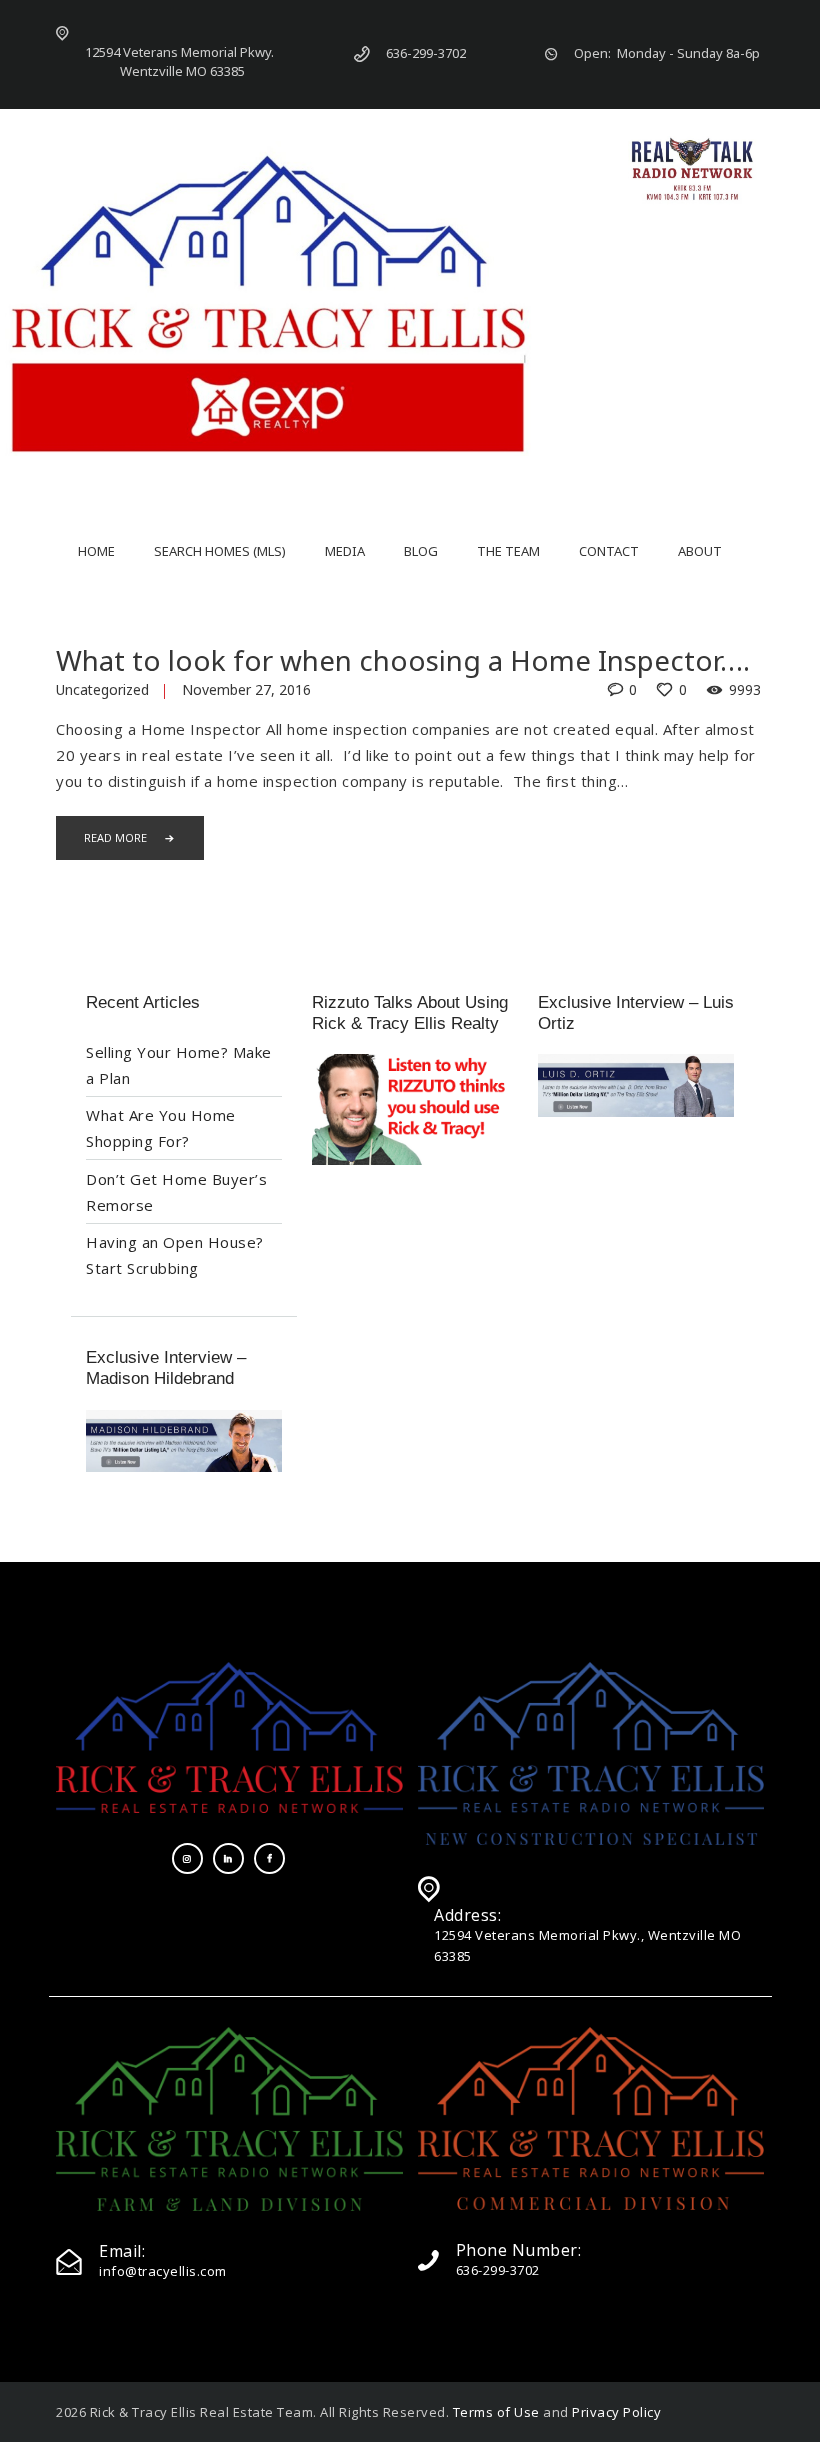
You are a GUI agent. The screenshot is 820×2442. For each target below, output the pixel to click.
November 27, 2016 (246, 689)
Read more (115, 837)
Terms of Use (496, 2412)
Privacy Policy (616, 2412)
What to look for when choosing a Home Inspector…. (403, 660)
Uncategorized (102, 689)
